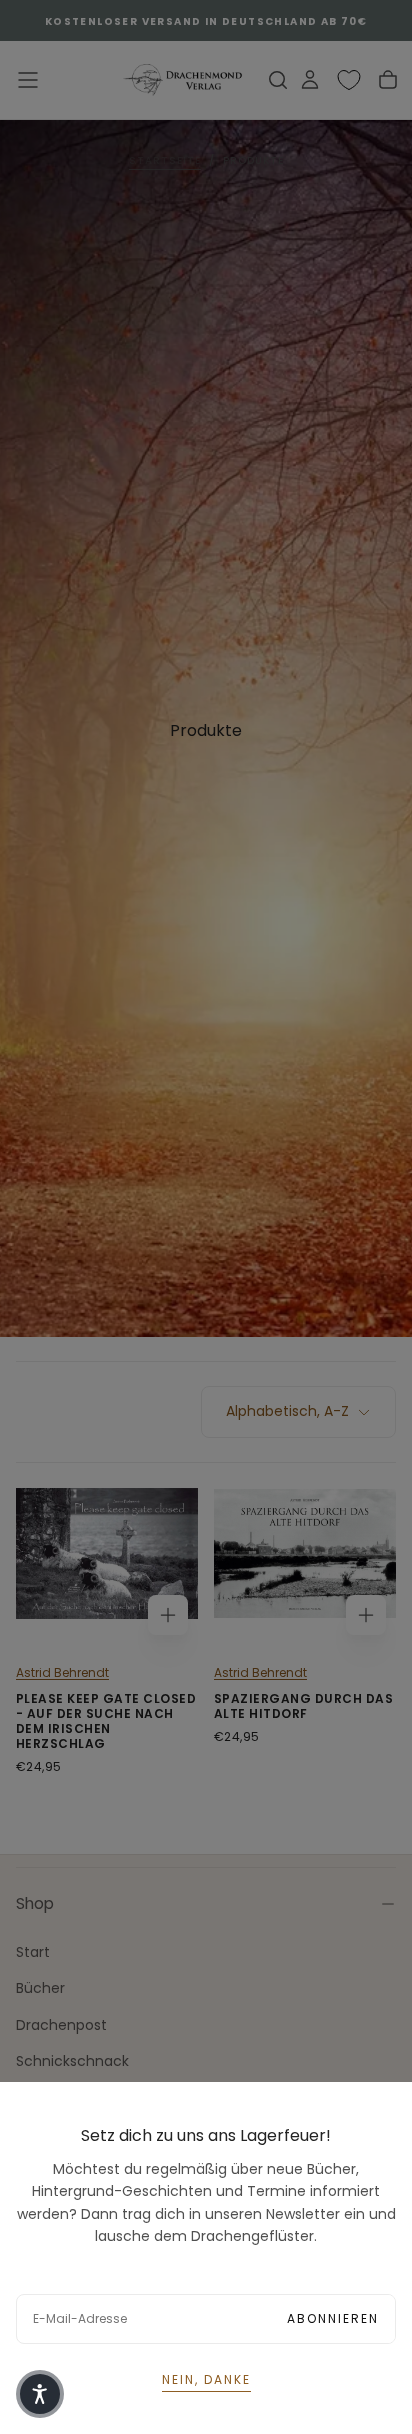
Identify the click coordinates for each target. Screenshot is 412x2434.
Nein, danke (206, 2379)
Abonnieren (333, 2318)
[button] (40, 2394)
